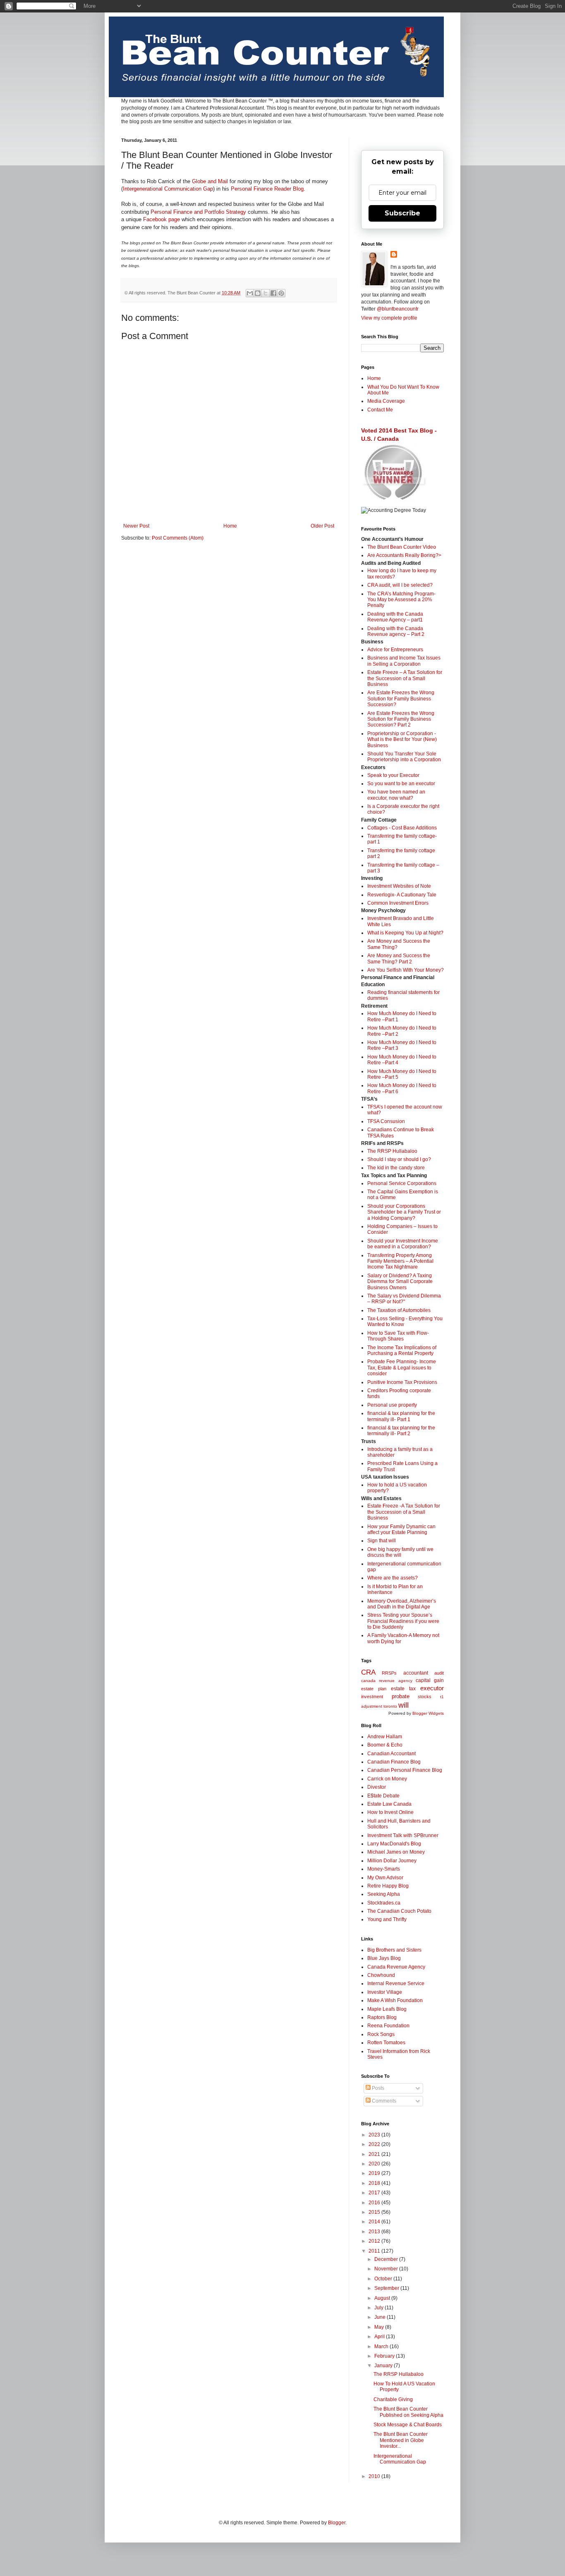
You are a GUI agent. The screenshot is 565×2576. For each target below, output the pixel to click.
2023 (375, 2135)
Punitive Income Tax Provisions (402, 1382)
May (380, 2327)
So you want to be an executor (401, 784)
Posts (377, 2088)
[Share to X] (266, 293)
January (384, 2366)
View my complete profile (389, 318)
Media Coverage (386, 401)
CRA (368, 1672)
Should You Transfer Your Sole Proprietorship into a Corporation (404, 757)
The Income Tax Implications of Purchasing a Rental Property (402, 1350)
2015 (375, 2212)
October (384, 2279)
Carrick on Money (387, 1779)
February (385, 2356)
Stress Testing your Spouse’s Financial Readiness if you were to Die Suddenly (403, 1621)
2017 (375, 2193)
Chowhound (381, 1975)
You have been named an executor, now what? (396, 795)
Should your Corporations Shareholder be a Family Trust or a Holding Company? (404, 1212)
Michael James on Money (396, 1852)
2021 (375, 2154)
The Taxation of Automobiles (399, 1310)
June (381, 2317)
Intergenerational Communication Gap (168, 189)
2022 (375, 2144)
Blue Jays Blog (384, 1958)
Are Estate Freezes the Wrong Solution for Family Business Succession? (401, 699)
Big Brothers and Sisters (394, 1950)
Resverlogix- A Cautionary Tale (402, 895)
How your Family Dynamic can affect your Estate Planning (401, 1529)
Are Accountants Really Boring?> (404, 555)
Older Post (322, 526)
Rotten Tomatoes (386, 2043)
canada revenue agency (387, 1681)
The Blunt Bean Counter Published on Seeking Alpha (408, 2412)
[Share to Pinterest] (281, 293)
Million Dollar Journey (392, 1861)
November (387, 2269)
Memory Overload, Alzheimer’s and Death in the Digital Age (402, 1604)
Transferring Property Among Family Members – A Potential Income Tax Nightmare (400, 1261)
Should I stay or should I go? (399, 1159)
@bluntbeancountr (398, 309)
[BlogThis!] (258, 293)
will (403, 1705)
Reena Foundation (388, 2026)
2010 (375, 2476)
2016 (375, 2203)
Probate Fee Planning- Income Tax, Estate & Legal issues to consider (402, 1368)
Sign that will (382, 1541)
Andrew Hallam (385, 1737)
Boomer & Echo (385, 1745)
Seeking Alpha (384, 1894)
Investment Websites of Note (399, 886)
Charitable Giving (393, 2399)
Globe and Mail (210, 181)
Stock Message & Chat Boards (408, 2425)
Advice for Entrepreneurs (395, 650)
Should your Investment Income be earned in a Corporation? (403, 1244)
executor (432, 1688)
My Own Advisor (385, 1878)
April (380, 2337)
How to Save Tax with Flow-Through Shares (398, 1336)
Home (230, 526)
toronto (390, 1706)
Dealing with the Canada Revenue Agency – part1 (395, 617)
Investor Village (385, 1992)
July (379, 2308)
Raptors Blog (382, 2017)
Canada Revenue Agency (396, 1967)
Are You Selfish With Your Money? (406, 970)
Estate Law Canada (389, 1804)
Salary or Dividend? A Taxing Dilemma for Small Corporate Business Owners (400, 1282)
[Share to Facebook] (273, 293)
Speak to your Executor (393, 775)
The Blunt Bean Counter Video (402, 547)
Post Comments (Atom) (178, 538)
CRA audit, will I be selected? (400, 585)
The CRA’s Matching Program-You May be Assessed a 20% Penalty (401, 600)
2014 (375, 2222)
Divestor (377, 1787)
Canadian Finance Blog (394, 1762)
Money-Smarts (384, 1869)
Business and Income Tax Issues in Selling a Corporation (404, 661)
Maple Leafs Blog (387, 2009)
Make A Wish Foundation (395, 2000)
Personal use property (392, 1405)
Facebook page (162, 219)
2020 (375, 2164)
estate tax (403, 1689)
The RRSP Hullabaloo (392, 1151)
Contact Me (380, 410)
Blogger (337, 2523)
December (387, 2259)
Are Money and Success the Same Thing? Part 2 (399, 958)
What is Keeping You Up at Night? (405, 933)
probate (401, 1696)
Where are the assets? (393, 1578)
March (382, 2347)
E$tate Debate (383, 1796)
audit (439, 1673)
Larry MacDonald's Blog (394, 1844)
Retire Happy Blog (388, 1886)
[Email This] (250, 293)
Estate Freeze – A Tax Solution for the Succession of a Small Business (405, 678)
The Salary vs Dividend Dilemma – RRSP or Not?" (404, 1299)
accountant (416, 1673)
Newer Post (136, 526)
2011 (375, 2251)
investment (372, 1697)
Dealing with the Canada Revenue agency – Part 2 (396, 631)
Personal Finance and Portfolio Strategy (198, 212)
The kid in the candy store (396, 1168)
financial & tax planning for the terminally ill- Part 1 (401, 1416)
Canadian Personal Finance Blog (405, 1770)
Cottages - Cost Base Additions (402, 828)
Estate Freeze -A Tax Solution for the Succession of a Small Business (404, 1512)
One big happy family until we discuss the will (400, 1552)
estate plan (374, 1689)
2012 (375, 2241)
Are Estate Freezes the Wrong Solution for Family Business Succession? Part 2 (401, 719)
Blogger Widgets (428, 1713)
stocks (425, 1697)
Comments (383, 2101)
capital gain (430, 1680)
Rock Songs (381, 2034)
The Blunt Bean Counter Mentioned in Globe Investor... (401, 2440)
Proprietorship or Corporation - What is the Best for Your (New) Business (402, 740)
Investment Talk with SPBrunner (403, 1835)
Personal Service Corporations (402, 1183)
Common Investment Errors (398, 903)
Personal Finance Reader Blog (267, 189)
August (383, 2298)
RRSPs (389, 1673)
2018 (375, 2183)
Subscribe (402, 213)
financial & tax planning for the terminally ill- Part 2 (401, 1431)
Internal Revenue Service (396, 1983)
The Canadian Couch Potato (399, 1911)
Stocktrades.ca (384, 1903)
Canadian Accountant (391, 1754)
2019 (375, 2173)
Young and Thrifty (387, 1919)
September (387, 2288)
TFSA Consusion (386, 1121)
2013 (375, 2232)
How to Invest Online (390, 1812)
